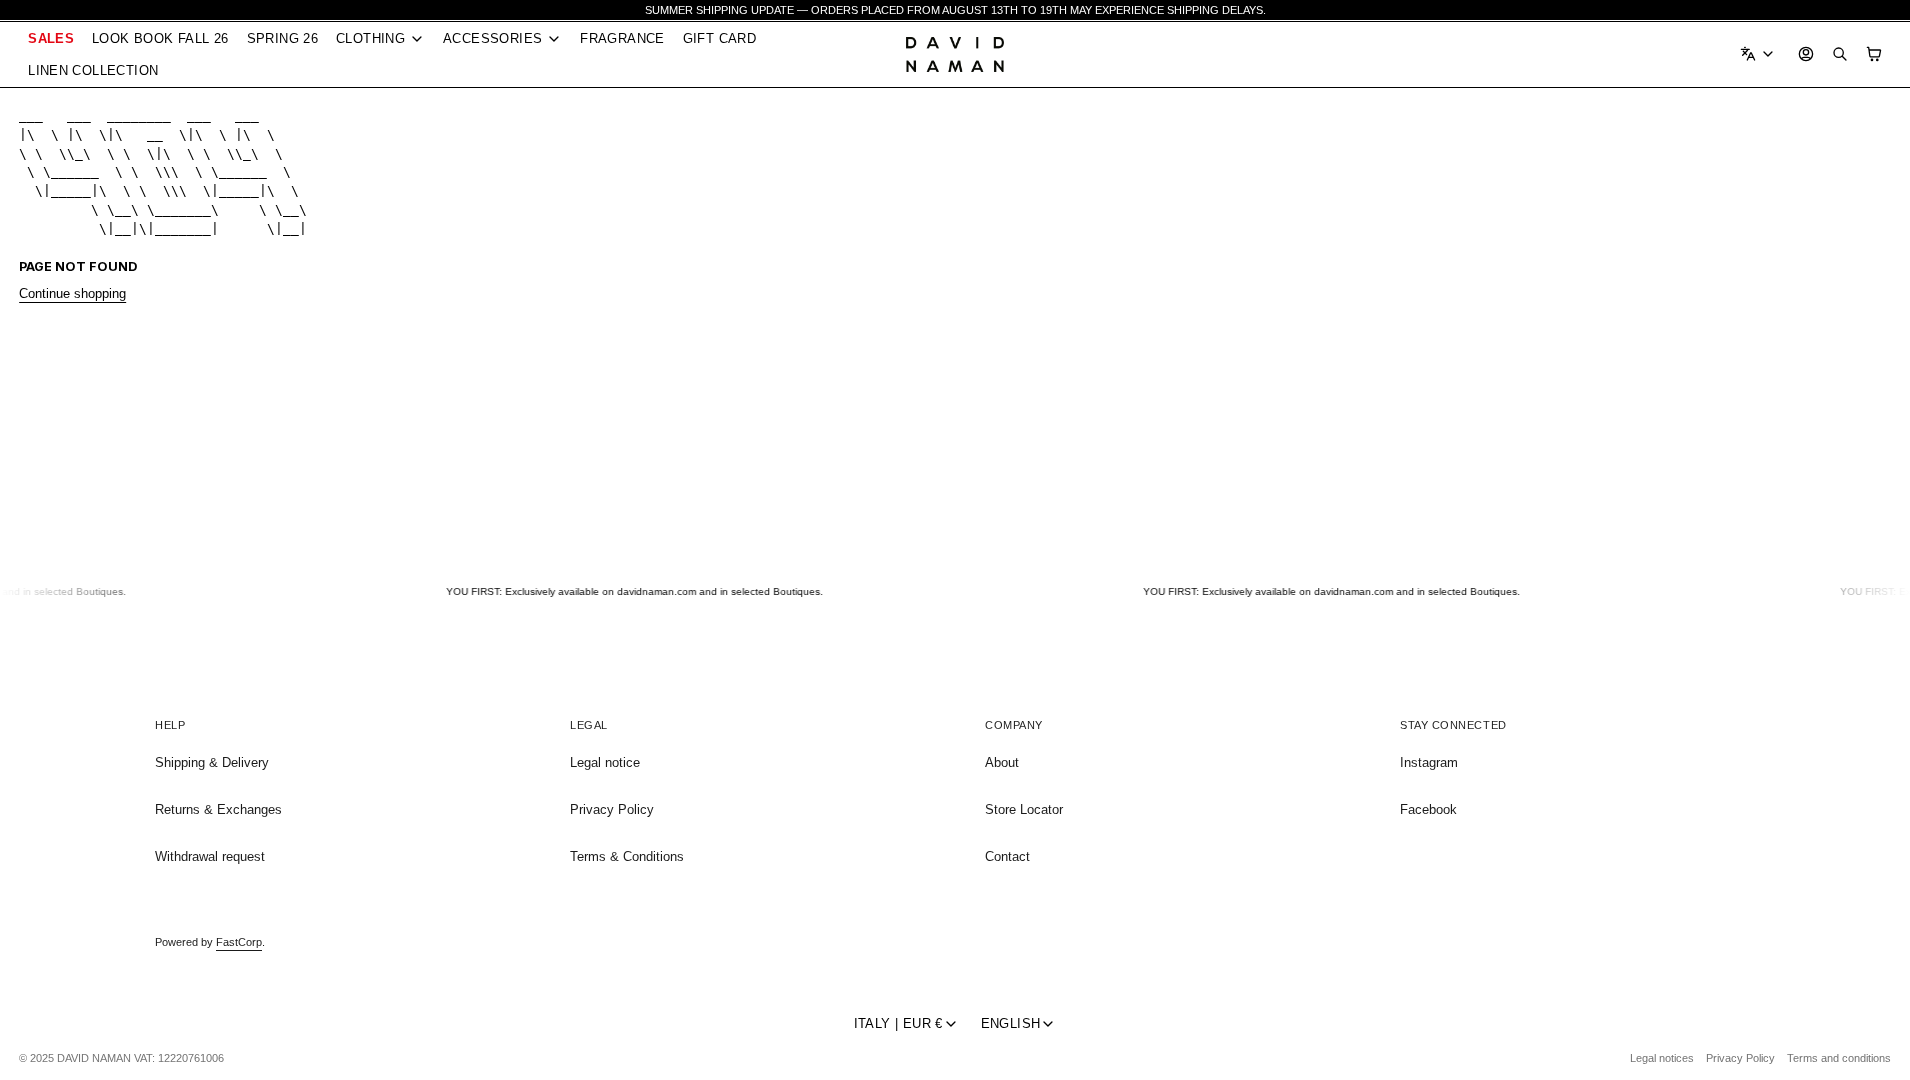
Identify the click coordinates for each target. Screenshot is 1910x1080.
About (1002, 762)
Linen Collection (93, 70)
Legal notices (1662, 1058)
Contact (1007, 856)
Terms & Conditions (627, 856)
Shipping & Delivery (212, 762)
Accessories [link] (492, 39)
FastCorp (239, 942)
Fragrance (622, 38)
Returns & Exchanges (218, 809)
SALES (51, 38)
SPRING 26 (282, 38)
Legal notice (605, 762)
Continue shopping (72, 293)
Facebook (1428, 809)
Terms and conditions (1839, 1058)
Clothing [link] (370, 39)
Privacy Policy (612, 809)
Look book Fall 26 (160, 38)
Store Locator (1024, 809)
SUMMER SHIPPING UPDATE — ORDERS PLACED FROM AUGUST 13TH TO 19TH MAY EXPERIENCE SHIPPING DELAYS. (955, 10)
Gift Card (719, 38)
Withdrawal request (210, 856)
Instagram (1429, 762)
